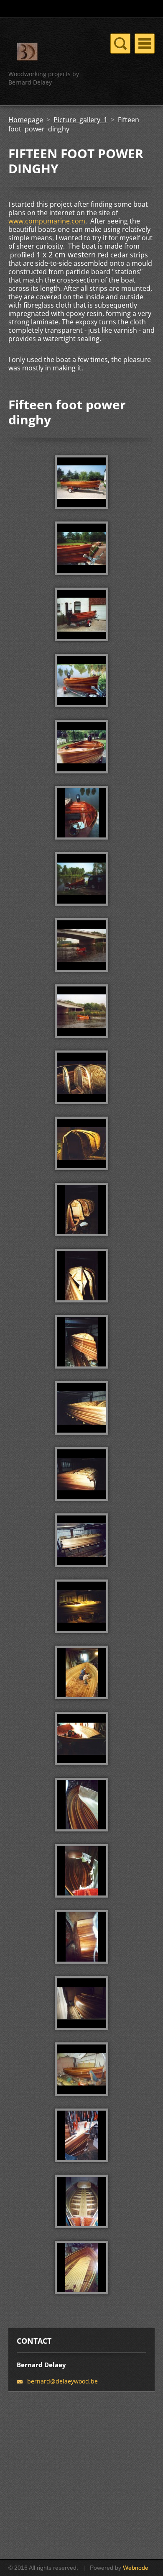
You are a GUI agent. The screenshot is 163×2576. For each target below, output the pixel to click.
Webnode (136, 2568)
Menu (145, 44)
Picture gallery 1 (80, 120)
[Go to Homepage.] (27, 53)
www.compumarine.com (47, 221)
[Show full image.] (81, 482)
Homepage (26, 120)
